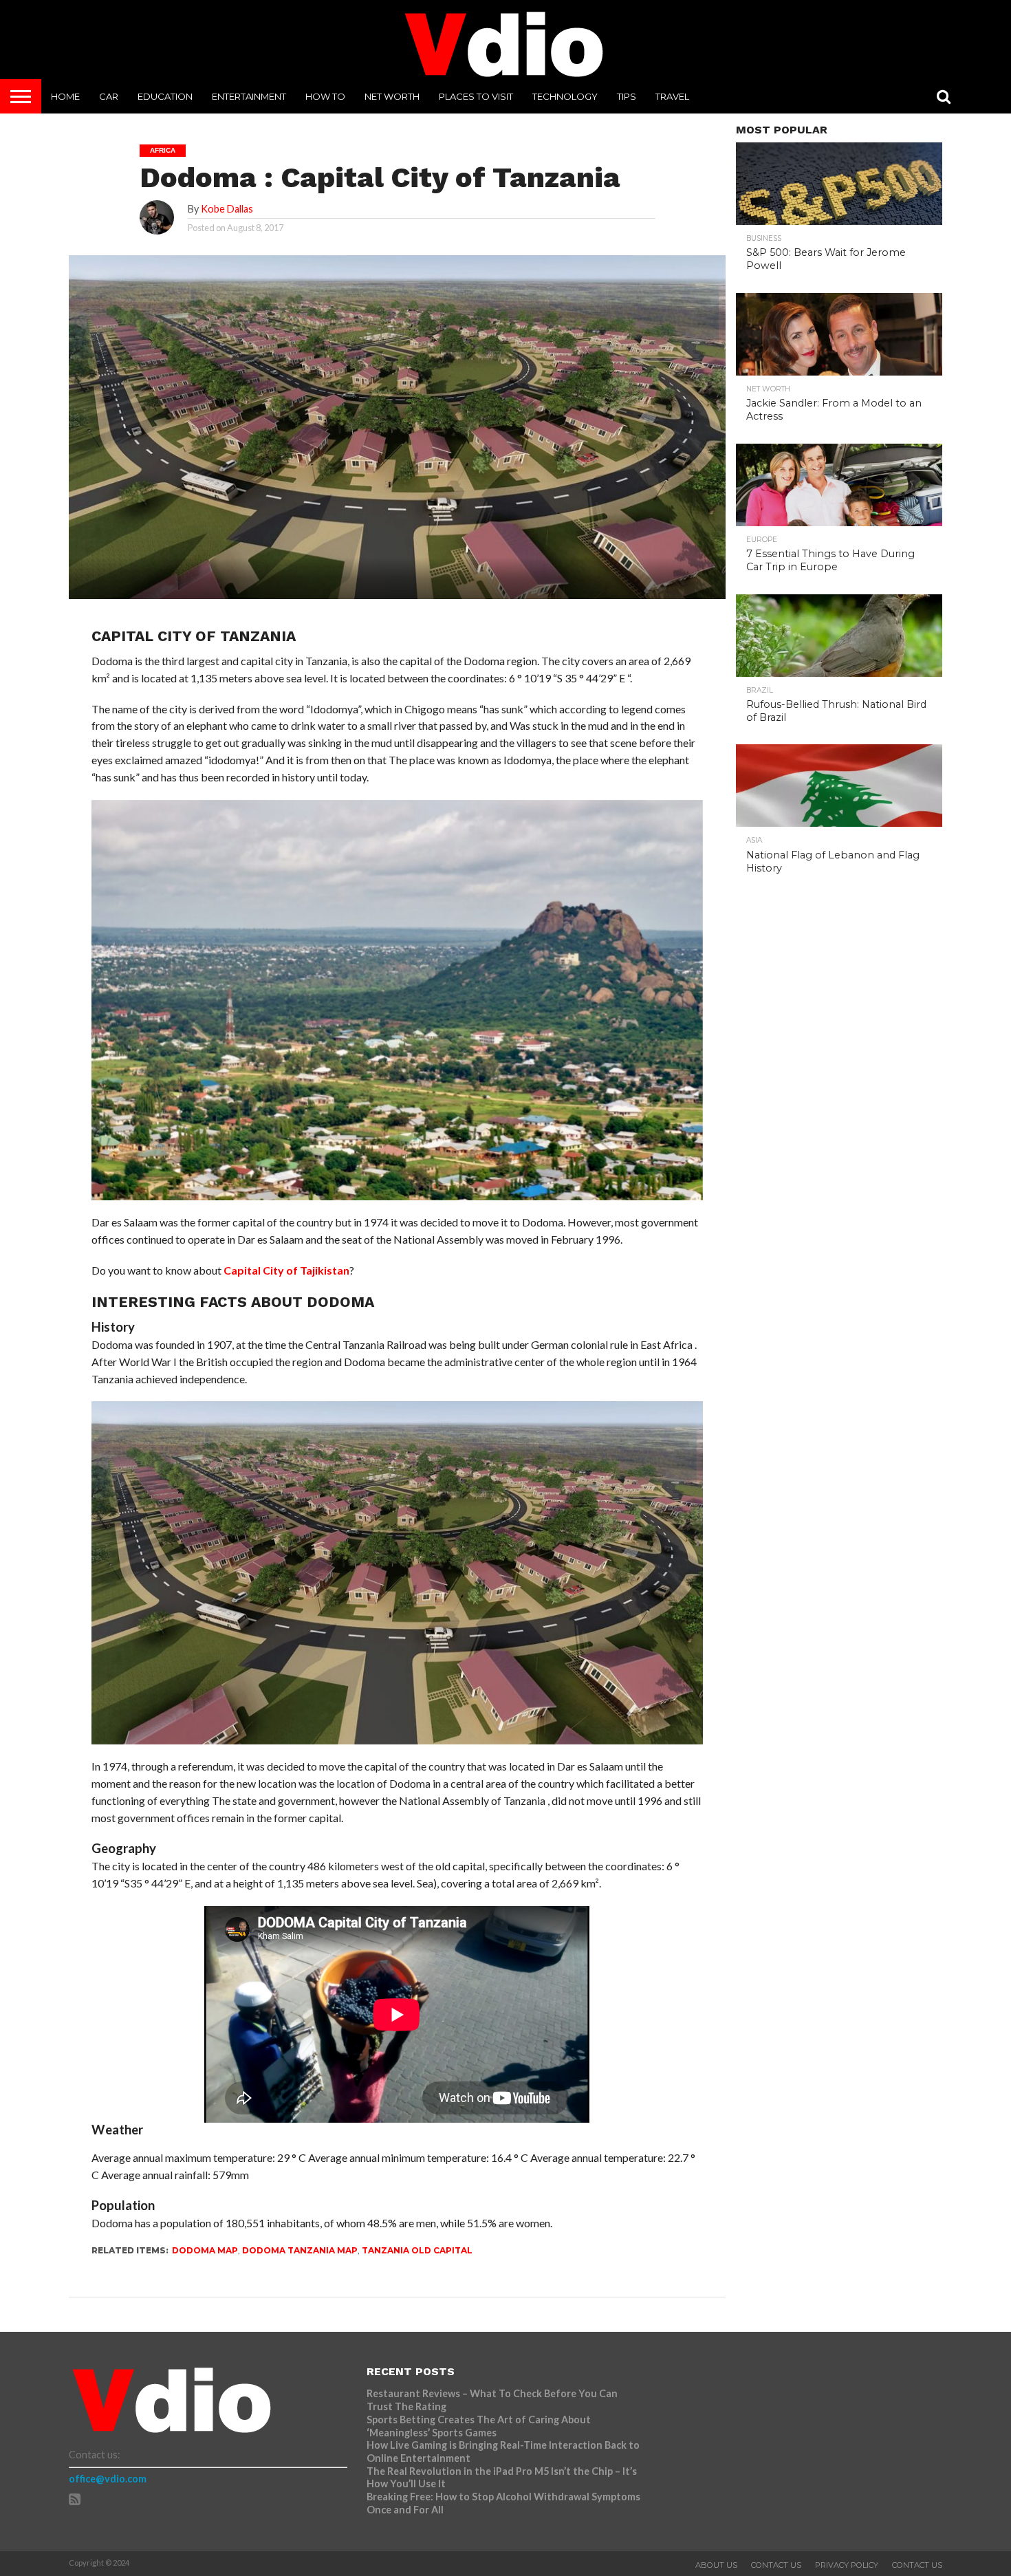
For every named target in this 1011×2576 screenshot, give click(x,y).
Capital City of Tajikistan (286, 1270)
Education (165, 96)
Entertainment (249, 96)
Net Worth (392, 96)
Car (109, 96)
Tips (627, 96)
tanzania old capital (417, 2250)
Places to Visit (476, 96)
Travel (672, 96)
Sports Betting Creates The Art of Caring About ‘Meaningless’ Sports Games (479, 2426)
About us (716, 2565)
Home (65, 96)
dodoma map (205, 2250)
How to (325, 96)
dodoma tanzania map (300, 2250)
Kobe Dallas (227, 209)
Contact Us (776, 2565)
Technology (565, 96)
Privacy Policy (847, 2565)
